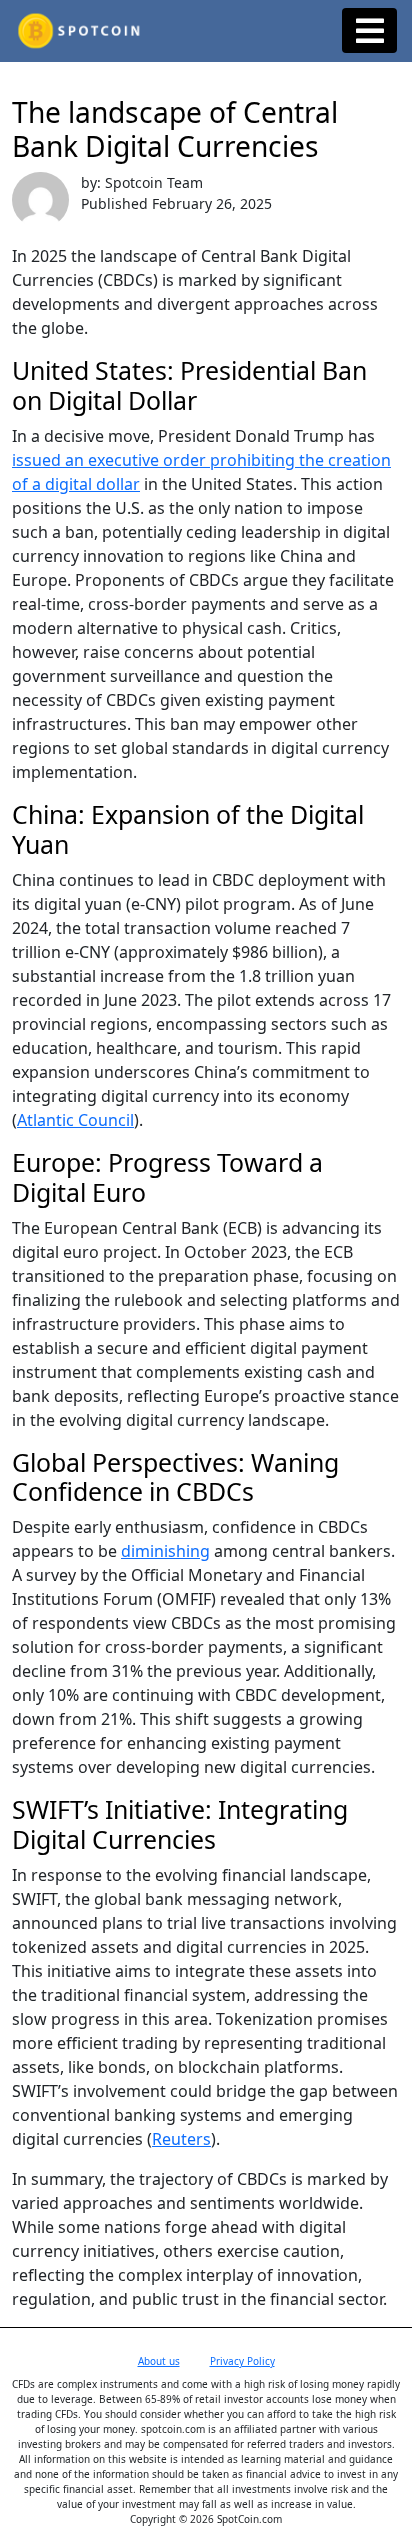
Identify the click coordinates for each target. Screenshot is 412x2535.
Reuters (181, 2139)
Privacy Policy (242, 2361)
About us (159, 2361)
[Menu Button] (369, 30)
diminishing (165, 1551)
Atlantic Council (75, 1120)
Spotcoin (206, 31)
